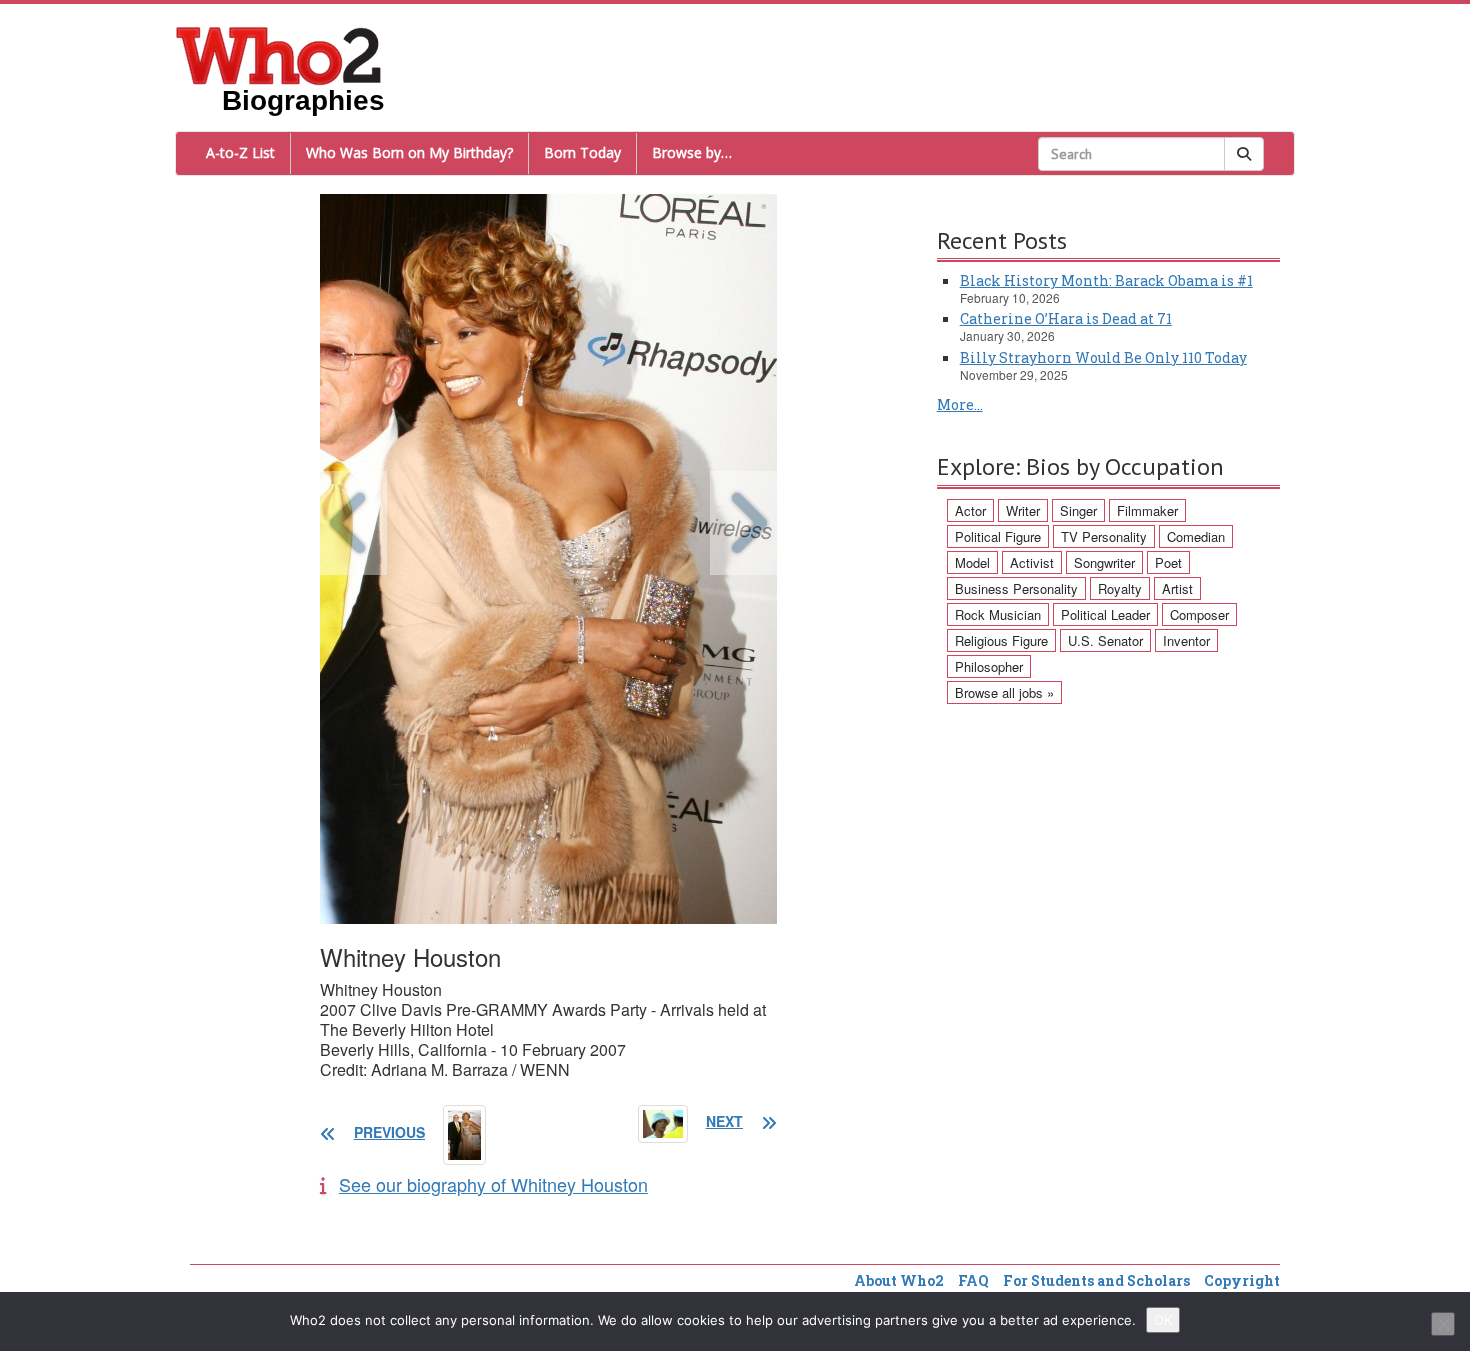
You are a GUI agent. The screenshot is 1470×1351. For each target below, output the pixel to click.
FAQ (973, 1280)
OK (1163, 1320)
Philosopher (989, 666)
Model (972, 562)
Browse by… (692, 152)
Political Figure (998, 536)
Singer (1078, 510)
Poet (1168, 562)
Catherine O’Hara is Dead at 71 (1066, 318)
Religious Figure (1001, 640)
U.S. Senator (1105, 640)
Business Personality (1016, 588)
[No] (1443, 1324)
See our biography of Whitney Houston (493, 1184)
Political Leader (1105, 614)
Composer (1199, 614)
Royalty (1120, 588)
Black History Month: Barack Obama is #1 (1106, 280)
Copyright (1242, 1280)
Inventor (1186, 640)
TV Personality (1104, 536)
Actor (970, 510)
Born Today (582, 152)
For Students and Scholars (1096, 1280)
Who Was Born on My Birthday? (409, 152)
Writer (1023, 510)
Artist (1177, 588)
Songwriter (1104, 562)
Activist (1032, 562)
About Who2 (899, 1280)
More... (960, 404)
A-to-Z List (240, 152)
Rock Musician (998, 614)
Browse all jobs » (1004, 692)
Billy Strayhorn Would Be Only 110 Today (1103, 357)
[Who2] (279, 54)
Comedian (1196, 536)
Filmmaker (1147, 510)
